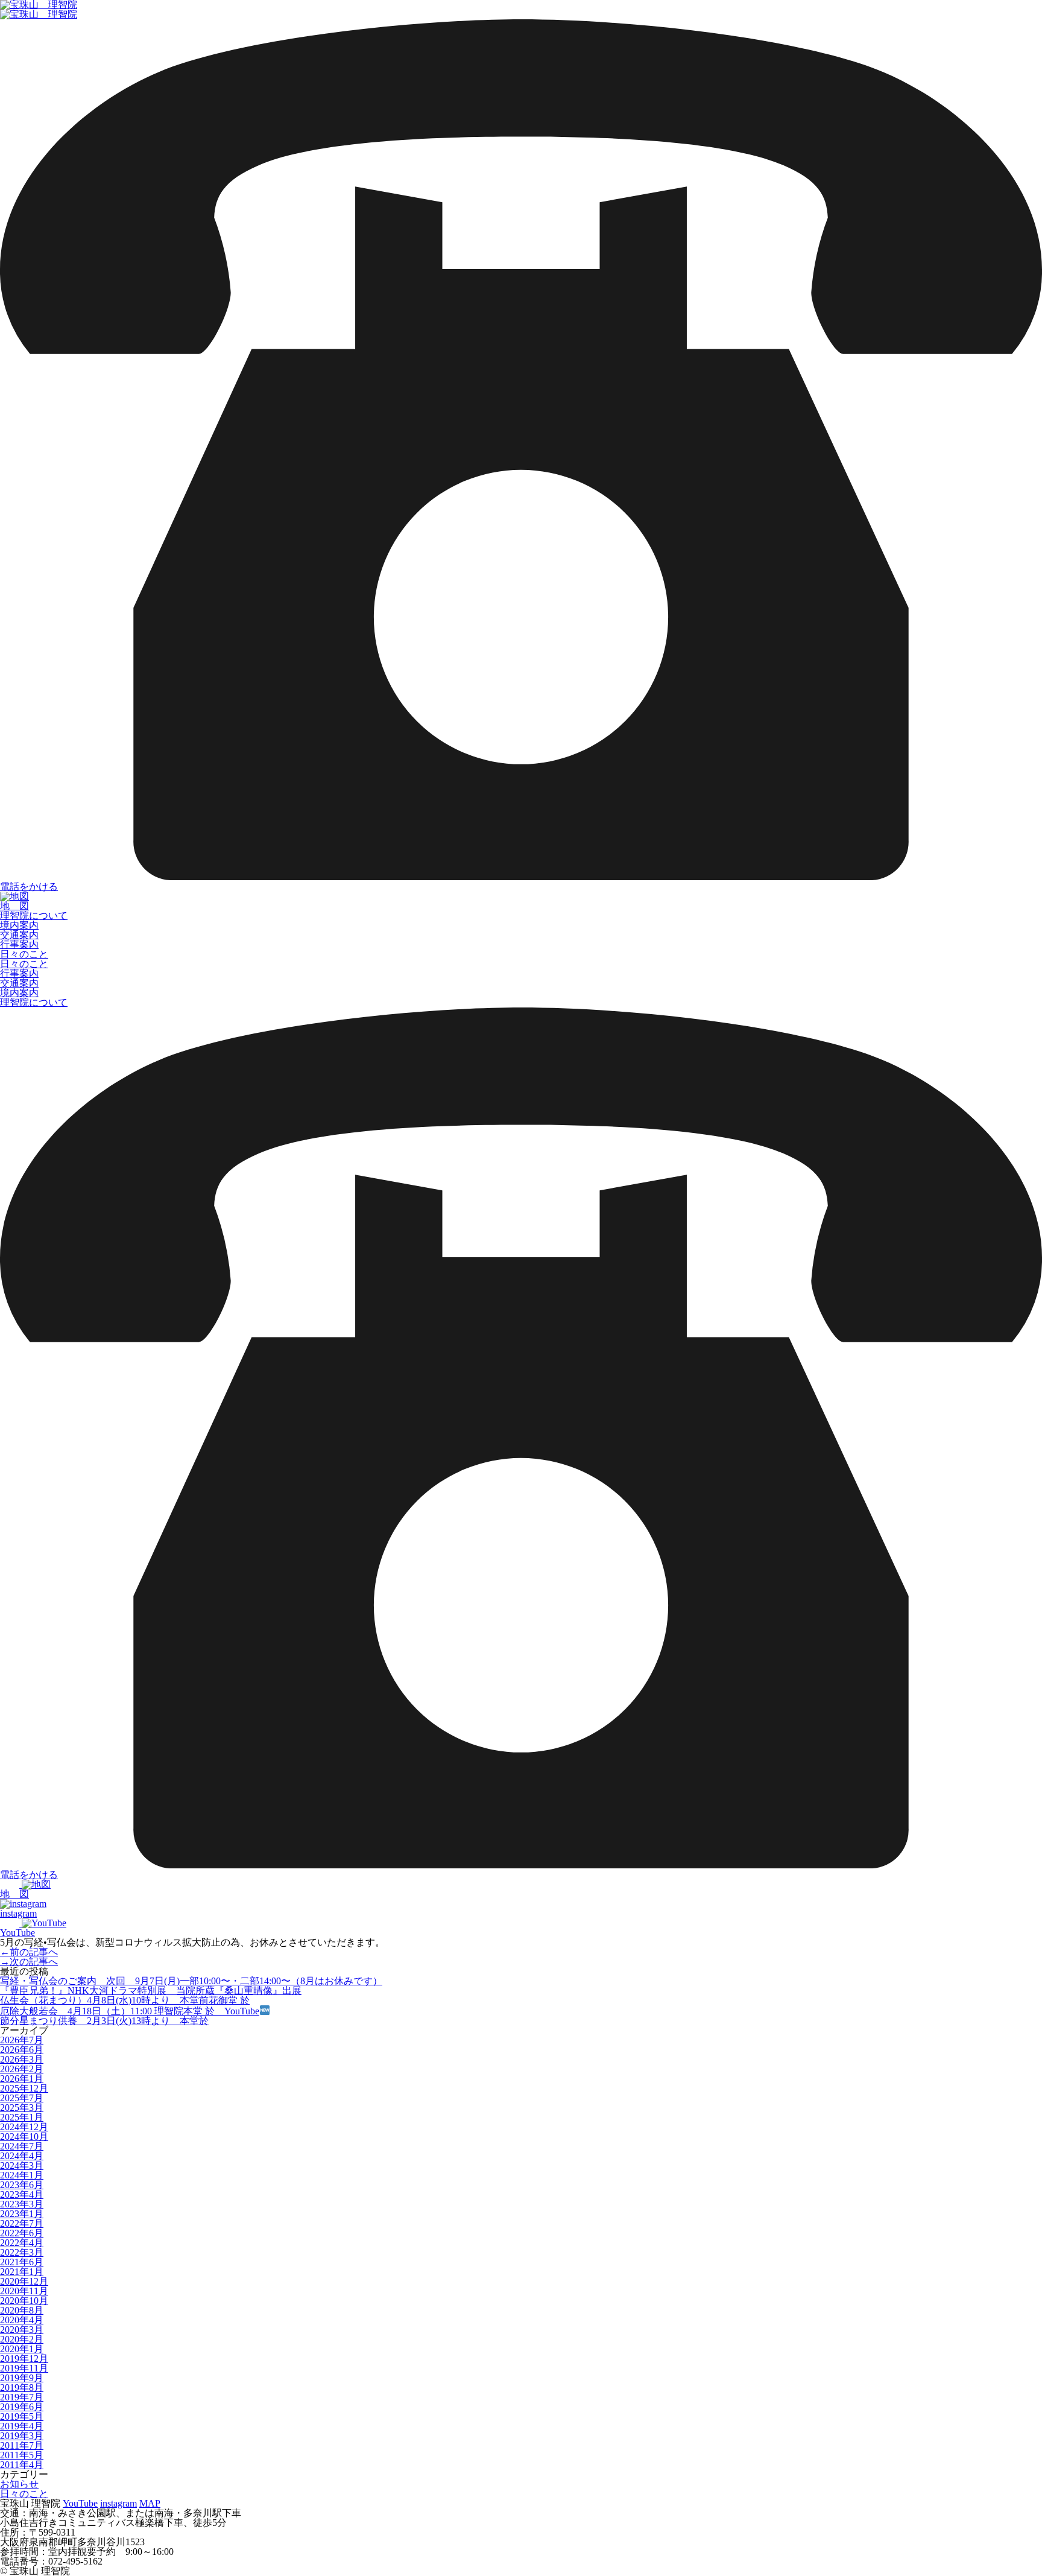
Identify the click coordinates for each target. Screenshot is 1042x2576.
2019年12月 (24, 2359)
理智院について (34, 915)
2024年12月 (24, 2127)
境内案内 (19, 925)
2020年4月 (22, 2320)
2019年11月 (24, 2368)
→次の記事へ (29, 1962)
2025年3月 (22, 2108)
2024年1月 (22, 2175)
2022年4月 (22, 2243)
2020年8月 (22, 2310)
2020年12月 (24, 2281)
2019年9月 (22, 2378)
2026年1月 (22, 2079)
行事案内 (19, 944)
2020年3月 (22, 2330)
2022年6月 (22, 2233)
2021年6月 (22, 2262)
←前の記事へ (29, 1952)
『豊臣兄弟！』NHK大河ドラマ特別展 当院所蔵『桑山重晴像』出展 (151, 1991)
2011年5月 (22, 2455)
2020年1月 (22, 2349)
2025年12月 (24, 2088)
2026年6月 (22, 2050)
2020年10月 (24, 2301)
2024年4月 (22, 2156)
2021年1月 (22, 2272)
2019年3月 (22, 2436)
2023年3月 (22, 2204)
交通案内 (19, 935)
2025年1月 (22, 2117)
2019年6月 (22, 2407)
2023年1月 (22, 2214)
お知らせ (19, 2484)
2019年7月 (22, 2397)
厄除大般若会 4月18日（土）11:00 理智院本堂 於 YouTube (130, 2011)
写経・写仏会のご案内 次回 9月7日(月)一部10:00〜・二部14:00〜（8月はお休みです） (191, 1981)
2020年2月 (22, 2339)
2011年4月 (22, 2465)
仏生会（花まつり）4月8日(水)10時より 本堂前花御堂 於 (125, 2000)
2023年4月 (22, 2194)
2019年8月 (22, 2387)
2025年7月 (22, 2098)
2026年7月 (22, 2040)
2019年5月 (22, 2416)
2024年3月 (22, 2165)
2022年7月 (22, 2223)
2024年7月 (22, 2146)
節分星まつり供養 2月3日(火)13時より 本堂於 (104, 2021)
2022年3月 (22, 2252)
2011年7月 (22, 2445)
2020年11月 (24, 2291)
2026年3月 (22, 2059)
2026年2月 (22, 2069)
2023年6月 (22, 2185)
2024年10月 (24, 2137)
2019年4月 (22, 2426)
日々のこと (24, 954)
